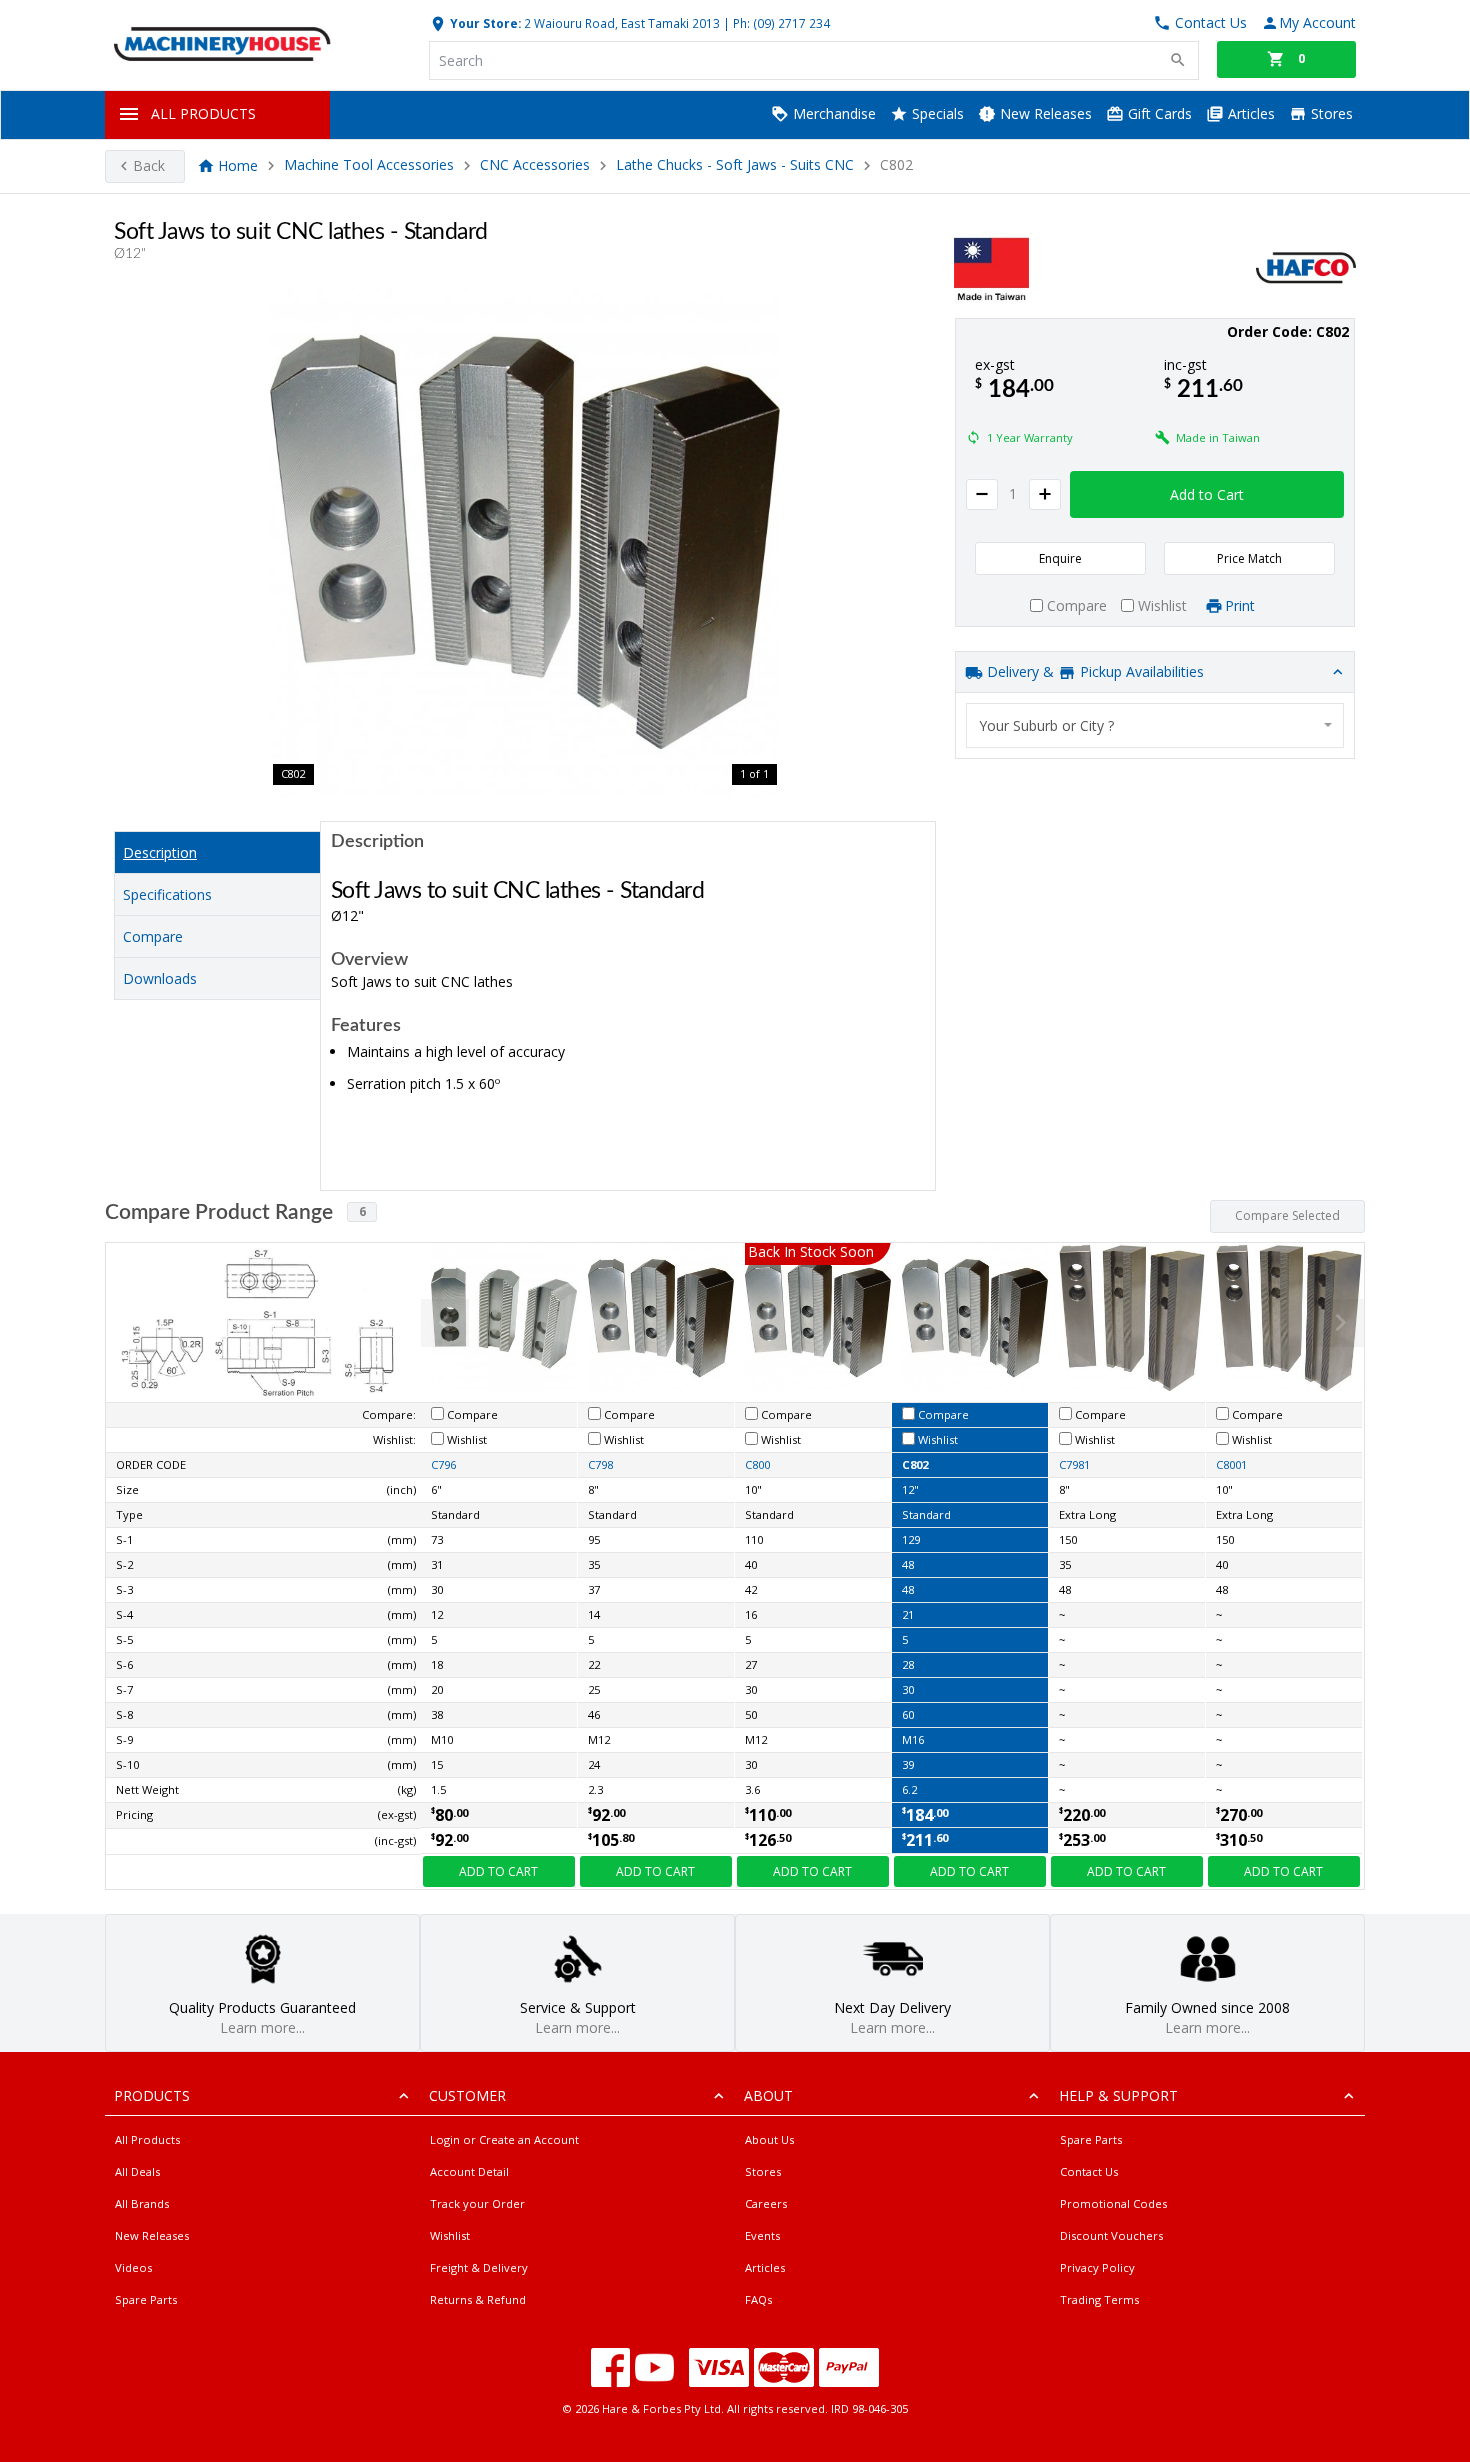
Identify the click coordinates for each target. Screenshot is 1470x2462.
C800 (757, 1464)
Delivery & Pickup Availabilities (1093, 671)
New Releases (1044, 113)
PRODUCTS (152, 2095)
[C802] (525, 542)
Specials (936, 113)
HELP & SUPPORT (1118, 2095)
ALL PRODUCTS (203, 113)
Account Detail (469, 2171)
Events (762, 2235)
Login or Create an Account (504, 2139)
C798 (600, 1464)
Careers (766, 2203)
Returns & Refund (478, 2299)
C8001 (1231, 1464)
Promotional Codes (1113, 2203)
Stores (1330, 113)
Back (149, 165)
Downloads (160, 978)
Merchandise (832, 113)
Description (160, 852)
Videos (133, 2267)
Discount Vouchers (1111, 2235)
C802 (915, 1464)
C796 (443, 1464)
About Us (769, 2139)
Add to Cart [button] (1207, 494)
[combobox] (1155, 725)
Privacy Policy (1097, 2267)
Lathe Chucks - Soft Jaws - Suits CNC (735, 165)
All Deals (137, 2171)
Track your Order (477, 2203)
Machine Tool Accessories (369, 165)
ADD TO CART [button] (498, 1871)
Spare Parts (146, 2299)
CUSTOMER (467, 2095)
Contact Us (1089, 2171)
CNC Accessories (535, 165)
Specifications (167, 894)
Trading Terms (1099, 2299)
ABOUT (768, 2095)
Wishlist (450, 2235)
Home (238, 165)
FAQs (758, 2299)
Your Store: (484, 23)
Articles (1249, 113)
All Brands (142, 2203)
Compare (153, 936)
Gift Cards (1158, 113)
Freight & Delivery (479, 2267)
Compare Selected (1287, 1215)
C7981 (1074, 1464)
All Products (147, 2139)
